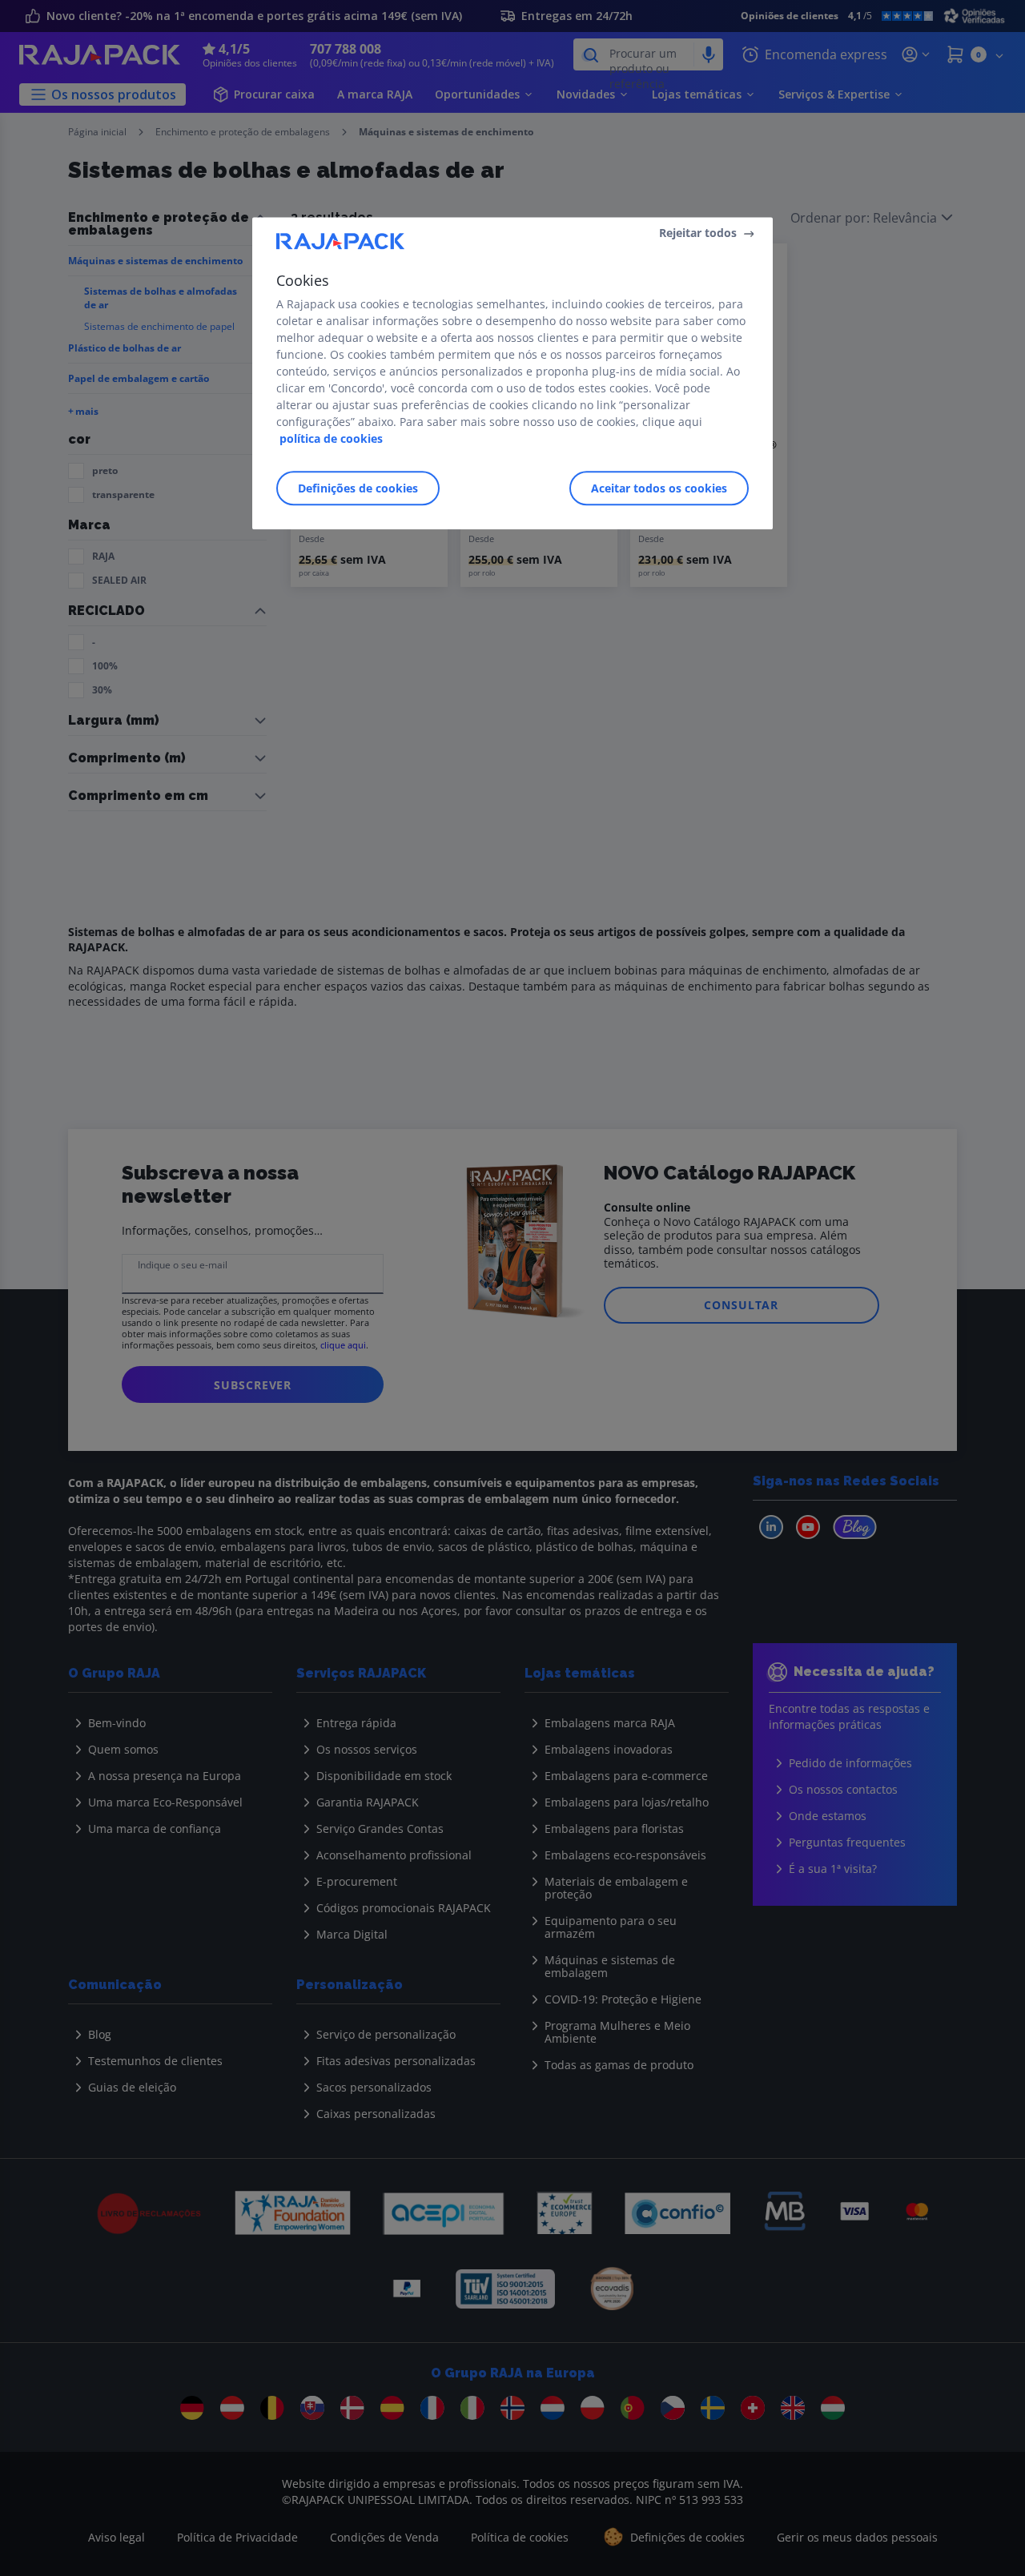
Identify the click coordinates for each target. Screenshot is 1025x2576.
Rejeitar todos (698, 233)
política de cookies (331, 438)
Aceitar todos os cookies (659, 488)
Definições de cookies (358, 488)
